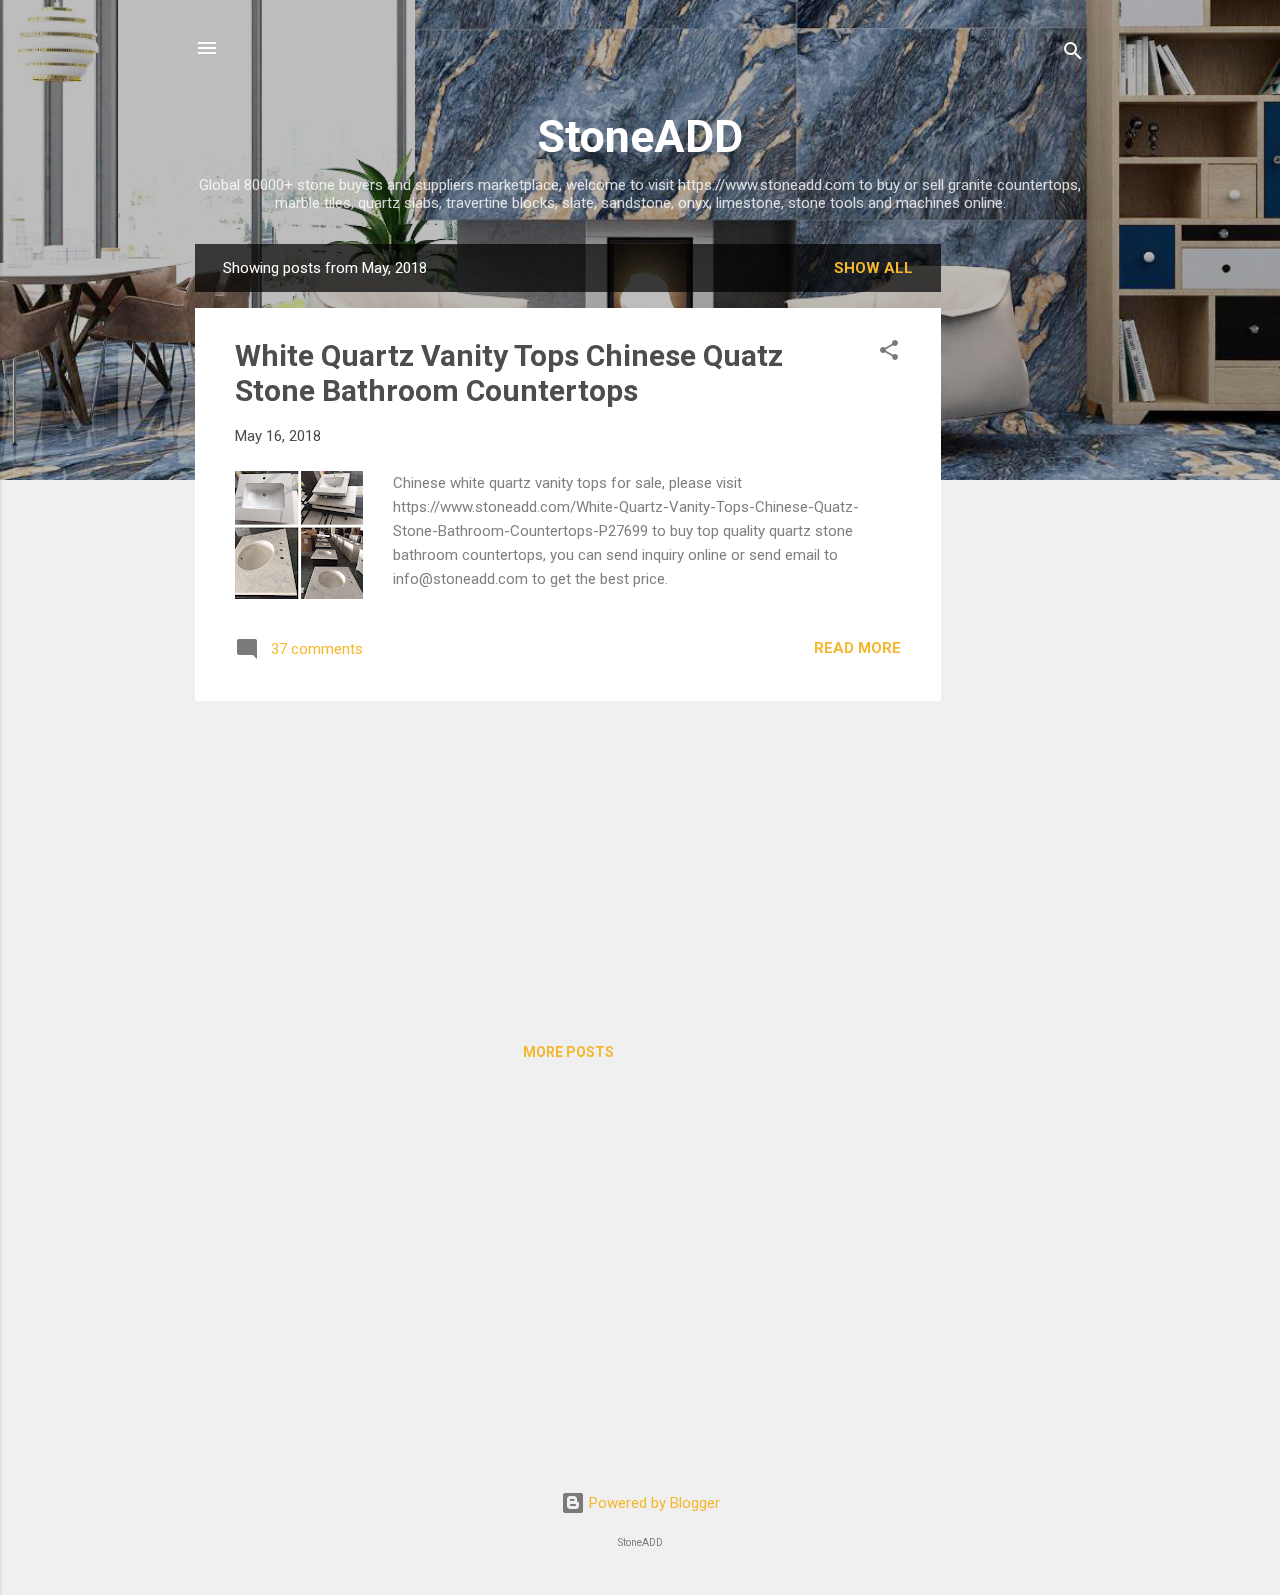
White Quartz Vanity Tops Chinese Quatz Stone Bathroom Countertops (509, 373)
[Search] (1073, 54)
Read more (857, 648)
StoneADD (640, 136)
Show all (873, 268)
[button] (889, 353)
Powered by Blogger (652, 1503)
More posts (568, 1052)
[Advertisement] (1021, 544)
